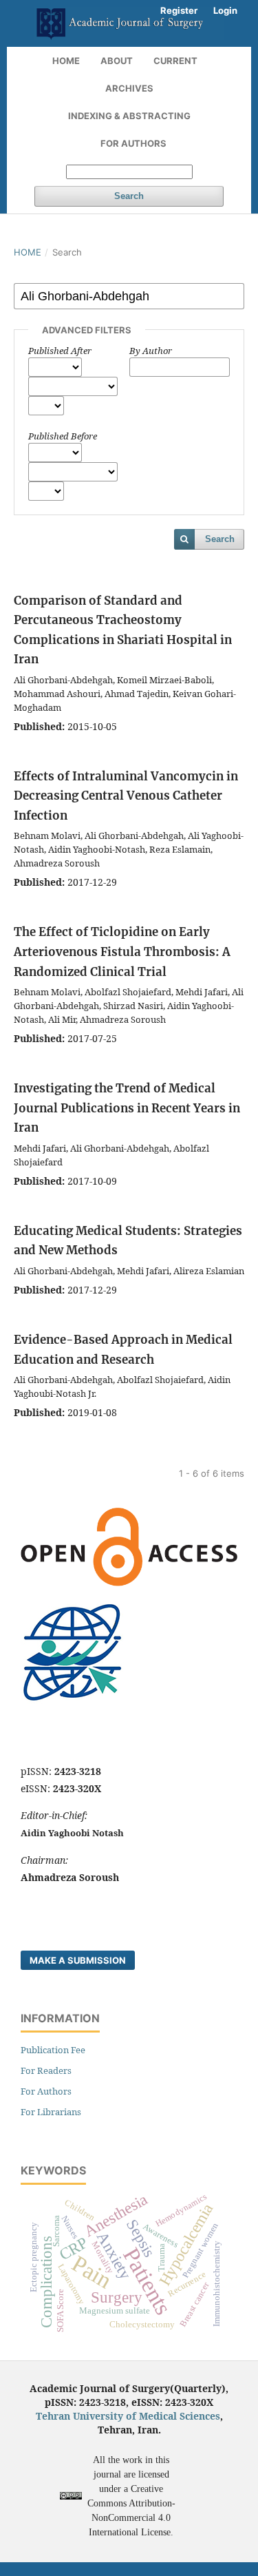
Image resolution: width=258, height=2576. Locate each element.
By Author (151, 351)
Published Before (63, 436)
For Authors (133, 143)
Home (66, 61)
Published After (60, 351)
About (117, 61)
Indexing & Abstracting (129, 116)
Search (129, 196)
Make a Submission (78, 1960)
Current (175, 61)
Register (179, 10)
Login (225, 10)
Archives (129, 88)
